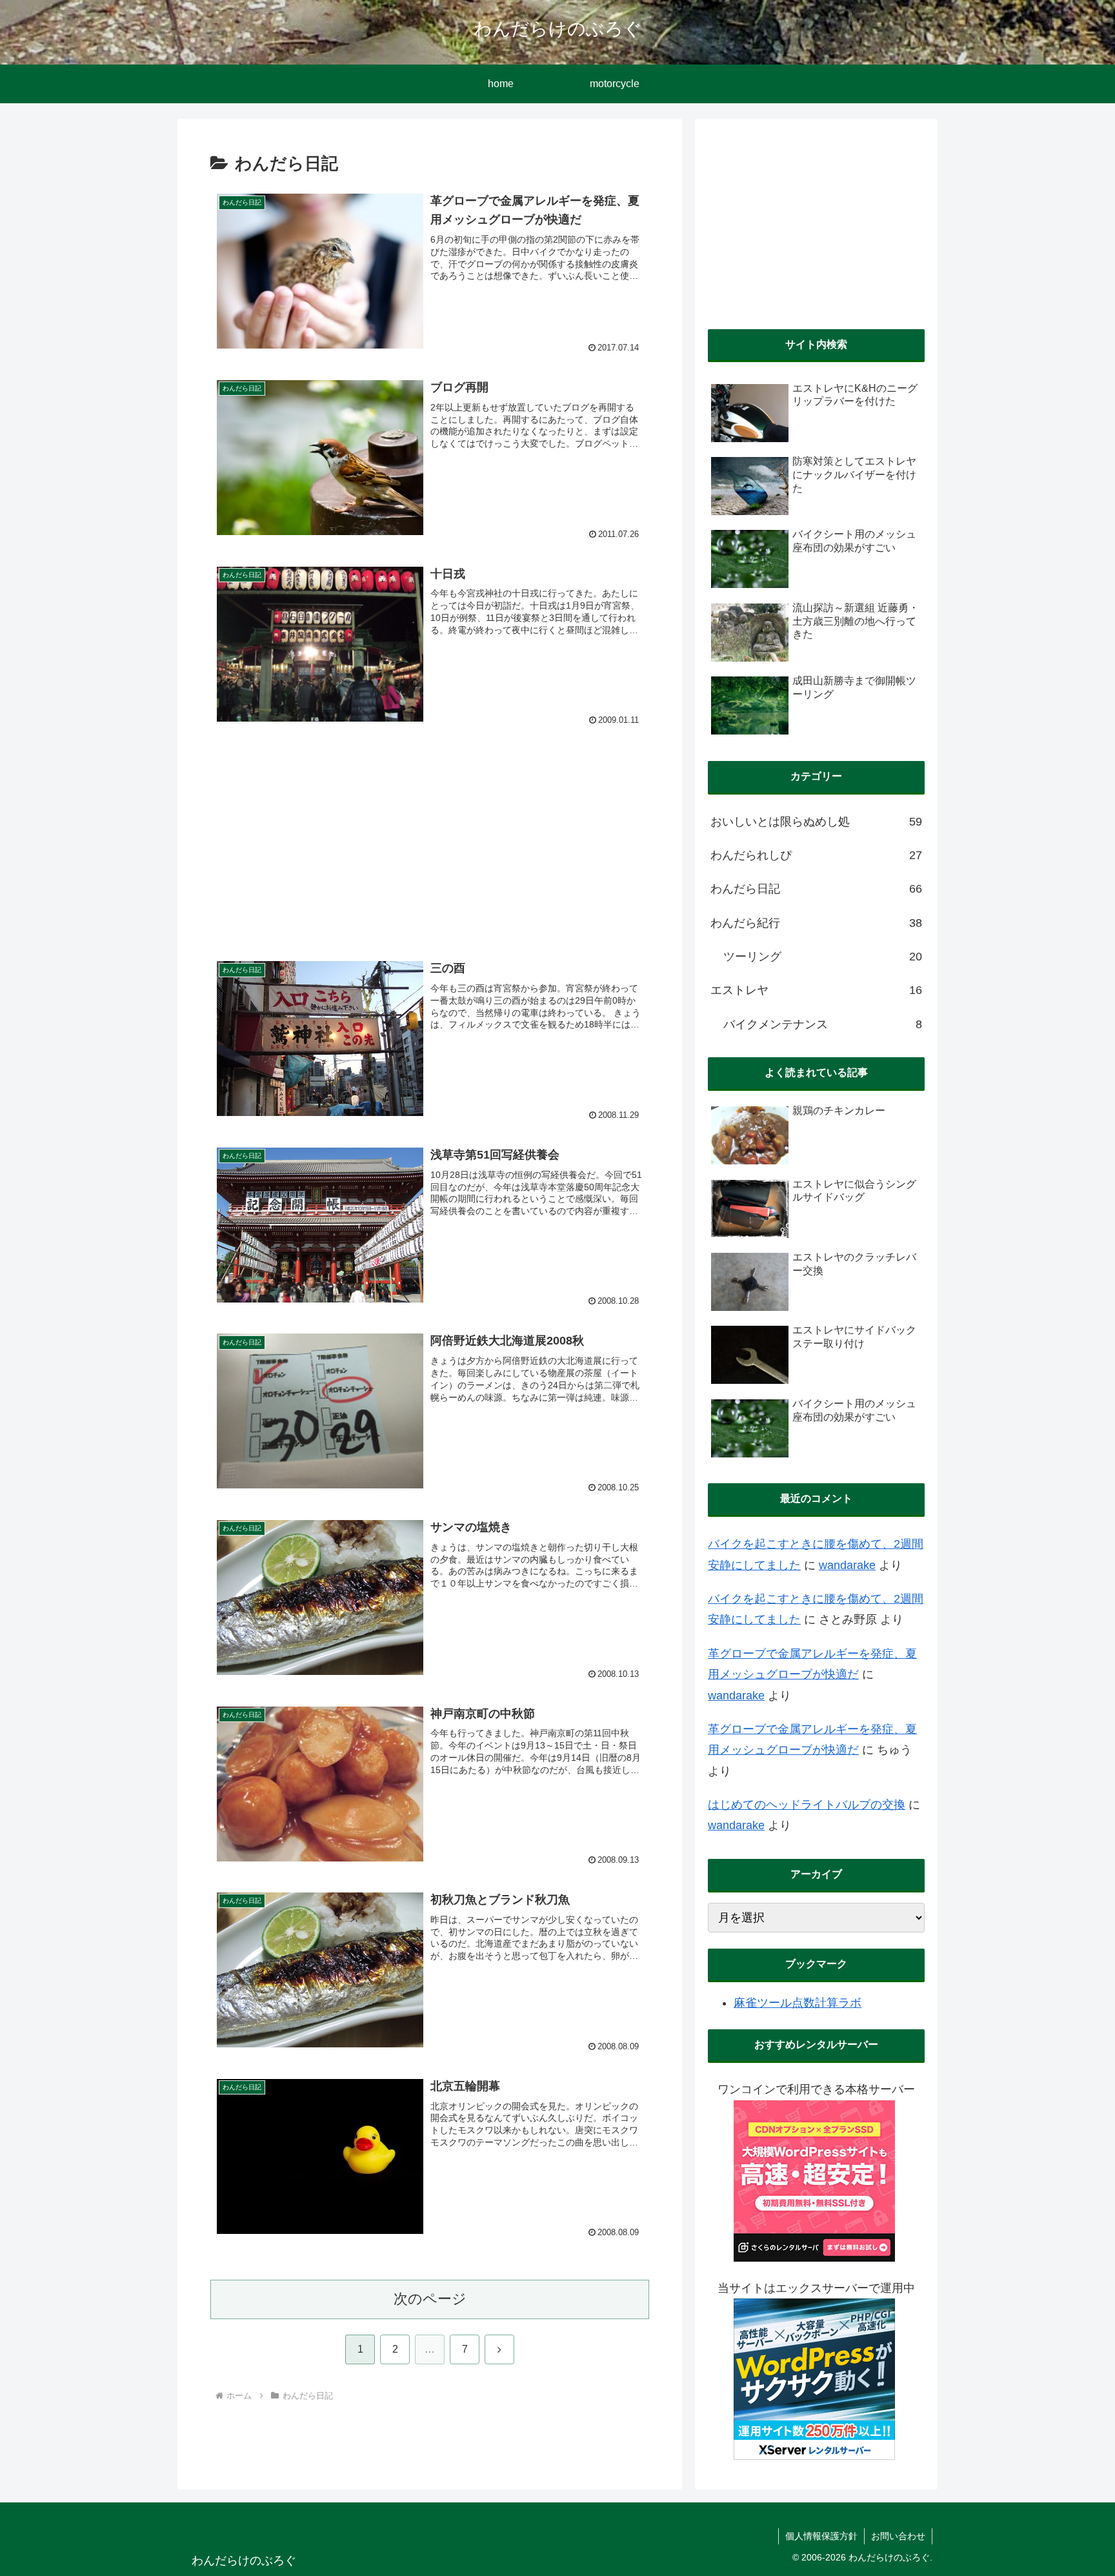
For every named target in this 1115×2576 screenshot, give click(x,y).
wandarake (847, 1565)
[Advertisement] (430, 835)
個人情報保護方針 (821, 2536)
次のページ (430, 2299)
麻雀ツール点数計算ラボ (798, 2003)
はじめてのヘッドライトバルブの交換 (807, 1805)
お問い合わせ (898, 2536)
